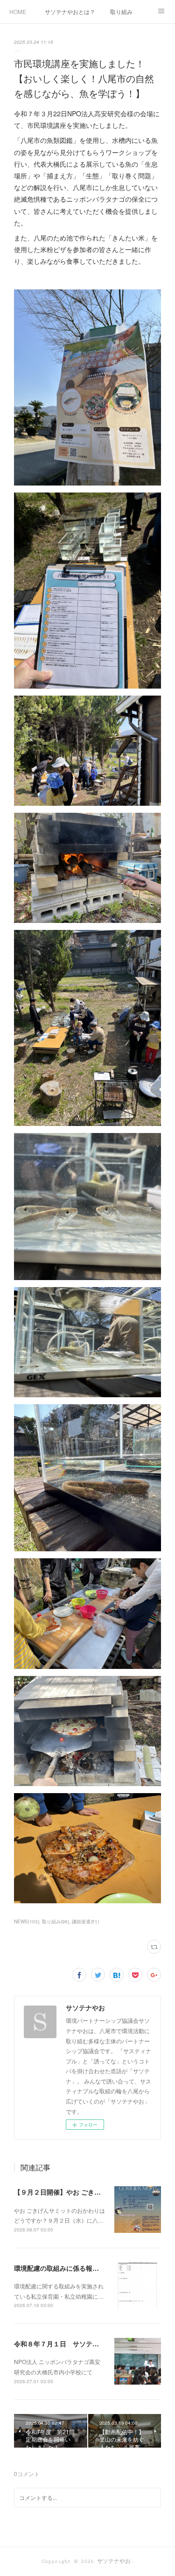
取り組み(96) (56, 1921)
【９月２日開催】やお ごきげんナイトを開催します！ (93, 2192)
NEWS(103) (27, 1921)
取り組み (121, 11)
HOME (18, 11)
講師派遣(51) (85, 1921)
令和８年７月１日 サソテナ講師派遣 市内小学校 (89, 2344)
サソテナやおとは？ (70, 11)
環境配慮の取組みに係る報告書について (73, 2268)
